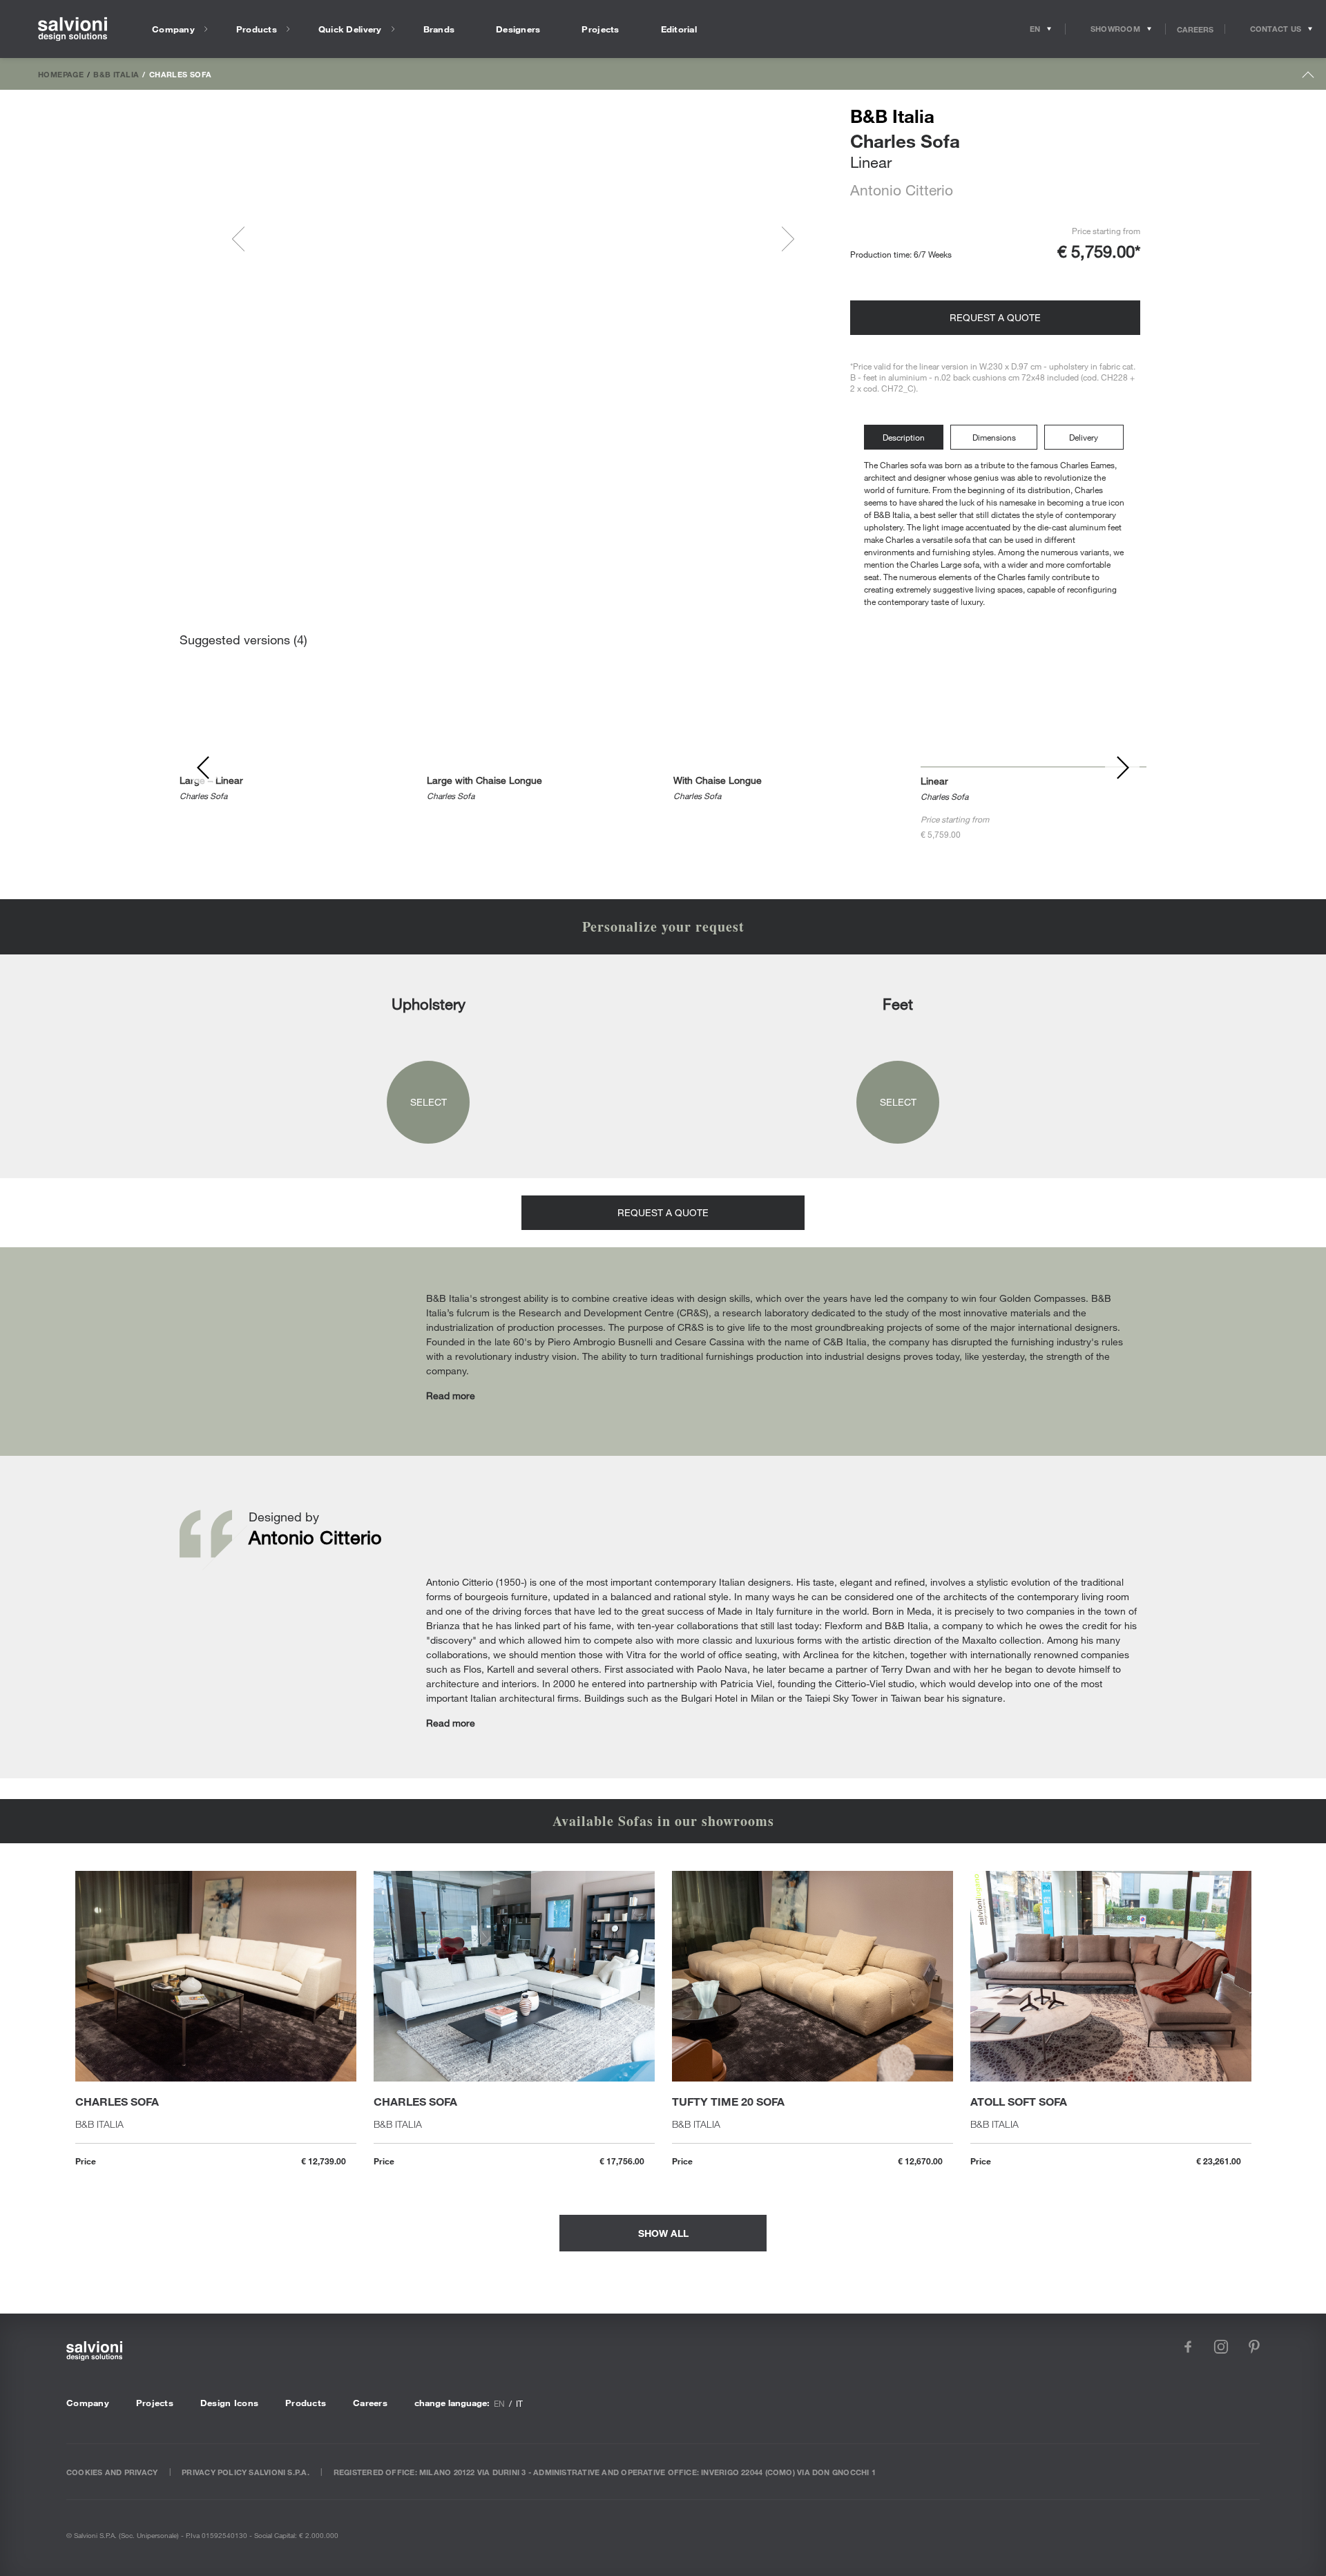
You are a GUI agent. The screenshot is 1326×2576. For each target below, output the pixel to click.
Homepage (61, 74)
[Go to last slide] (244, 239)
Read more (451, 1395)
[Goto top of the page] (1308, 78)
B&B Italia (116, 74)
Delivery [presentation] (1084, 437)
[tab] (907, 438)
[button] (289, 239)
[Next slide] (782, 239)
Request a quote (995, 317)
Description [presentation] (904, 437)
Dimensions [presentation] (994, 437)
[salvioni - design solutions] (73, 29)
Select (429, 1102)
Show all (663, 2233)
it (519, 2403)
